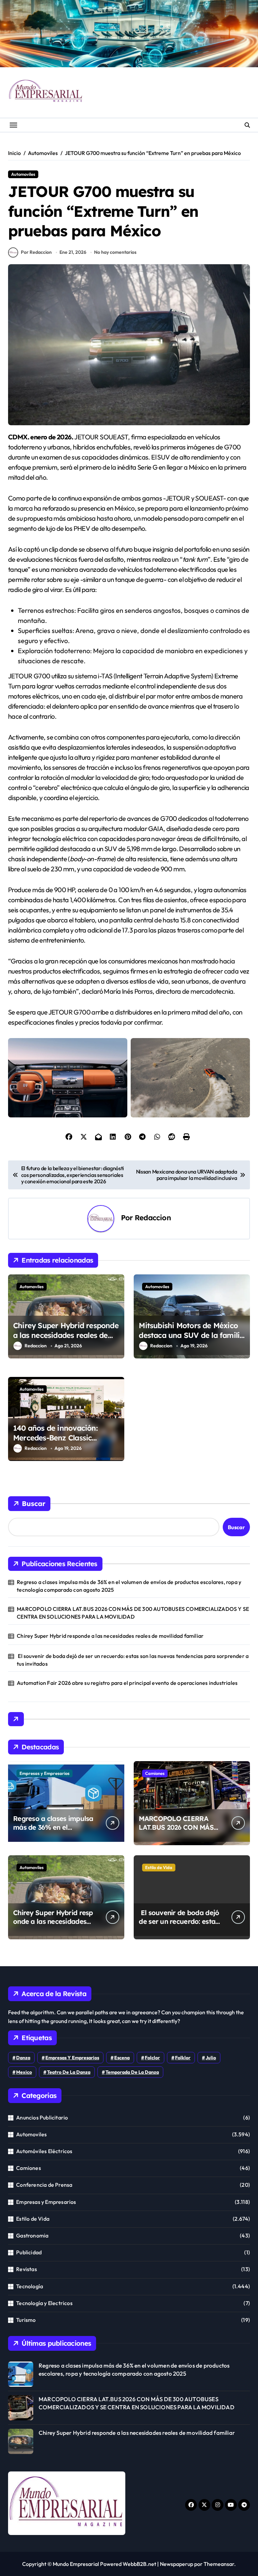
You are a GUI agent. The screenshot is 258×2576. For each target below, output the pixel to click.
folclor (152, 2058)
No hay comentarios (115, 252)
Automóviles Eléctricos (44, 2151)
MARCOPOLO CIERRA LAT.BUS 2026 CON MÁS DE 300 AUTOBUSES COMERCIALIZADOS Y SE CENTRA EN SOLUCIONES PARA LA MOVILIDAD (133, 1613)
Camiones (155, 1773)
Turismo (26, 2320)
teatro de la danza (69, 2072)
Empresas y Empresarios (45, 1773)
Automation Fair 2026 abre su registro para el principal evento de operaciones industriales (127, 1683)
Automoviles (23, 174)
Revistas (27, 2269)
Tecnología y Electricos (44, 2303)
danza (23, 2058)
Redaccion (153, 1217)
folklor (183, 2058)
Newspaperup (177, 2564)
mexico (24, 2072)
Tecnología (30, 2286)
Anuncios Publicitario (42, 2117)
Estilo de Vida (159, 1867)
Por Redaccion (36, 252)
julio (211, 2058)
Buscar (34, 1503)
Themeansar (219, 2564)
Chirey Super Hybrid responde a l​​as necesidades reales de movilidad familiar (66, 1335)
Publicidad (29, 2252)
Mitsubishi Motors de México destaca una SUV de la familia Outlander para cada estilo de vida (191, 1340)
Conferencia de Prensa (44, 2185)
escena (122, 2058)
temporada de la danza (132, 2072)
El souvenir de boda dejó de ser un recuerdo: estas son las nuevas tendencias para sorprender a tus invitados (133, 1660)
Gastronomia (32, 2235)
